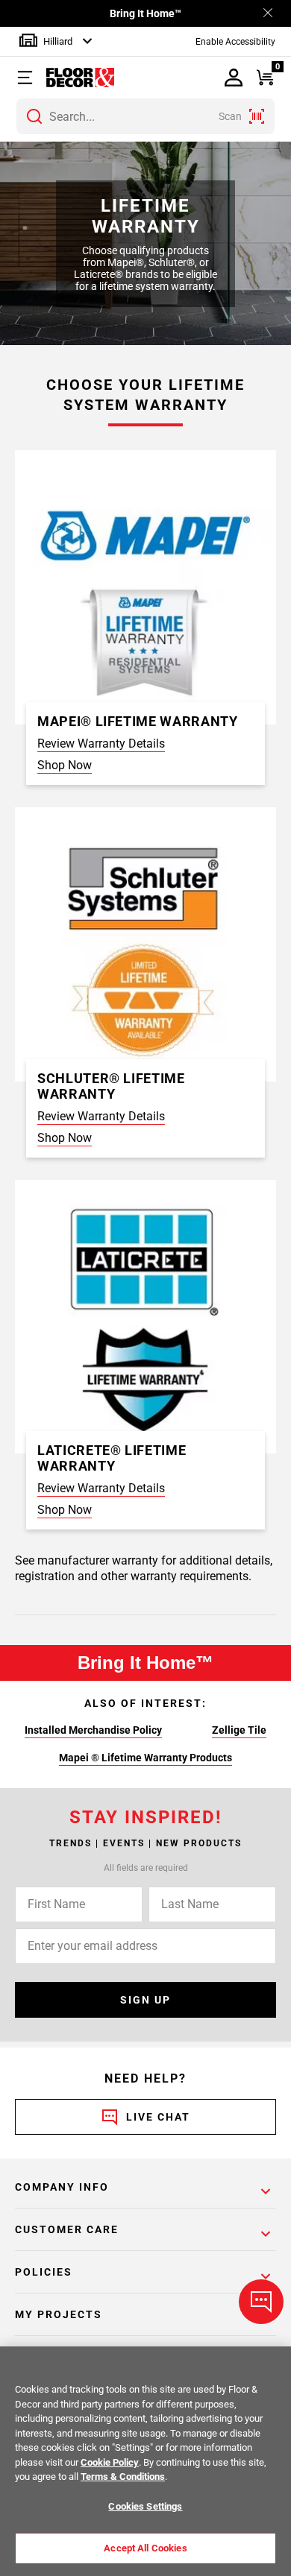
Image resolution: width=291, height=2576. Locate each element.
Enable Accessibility (235, 42)
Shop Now (65, 765)
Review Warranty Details (101, 744)
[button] (29, 78)
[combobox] (145, 116)
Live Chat (158, 2117)
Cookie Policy (110, 2462)
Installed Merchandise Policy (93, 1730)
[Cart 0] (265, 78)
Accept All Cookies (145, 2548)
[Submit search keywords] (34, 116)
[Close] (268, 14)
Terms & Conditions (123, 2476)
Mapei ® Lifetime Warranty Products (145, 1758)
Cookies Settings (145, 2506)
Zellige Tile (239, 1730)
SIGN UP (145, 2000)
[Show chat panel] (261, 2302)
